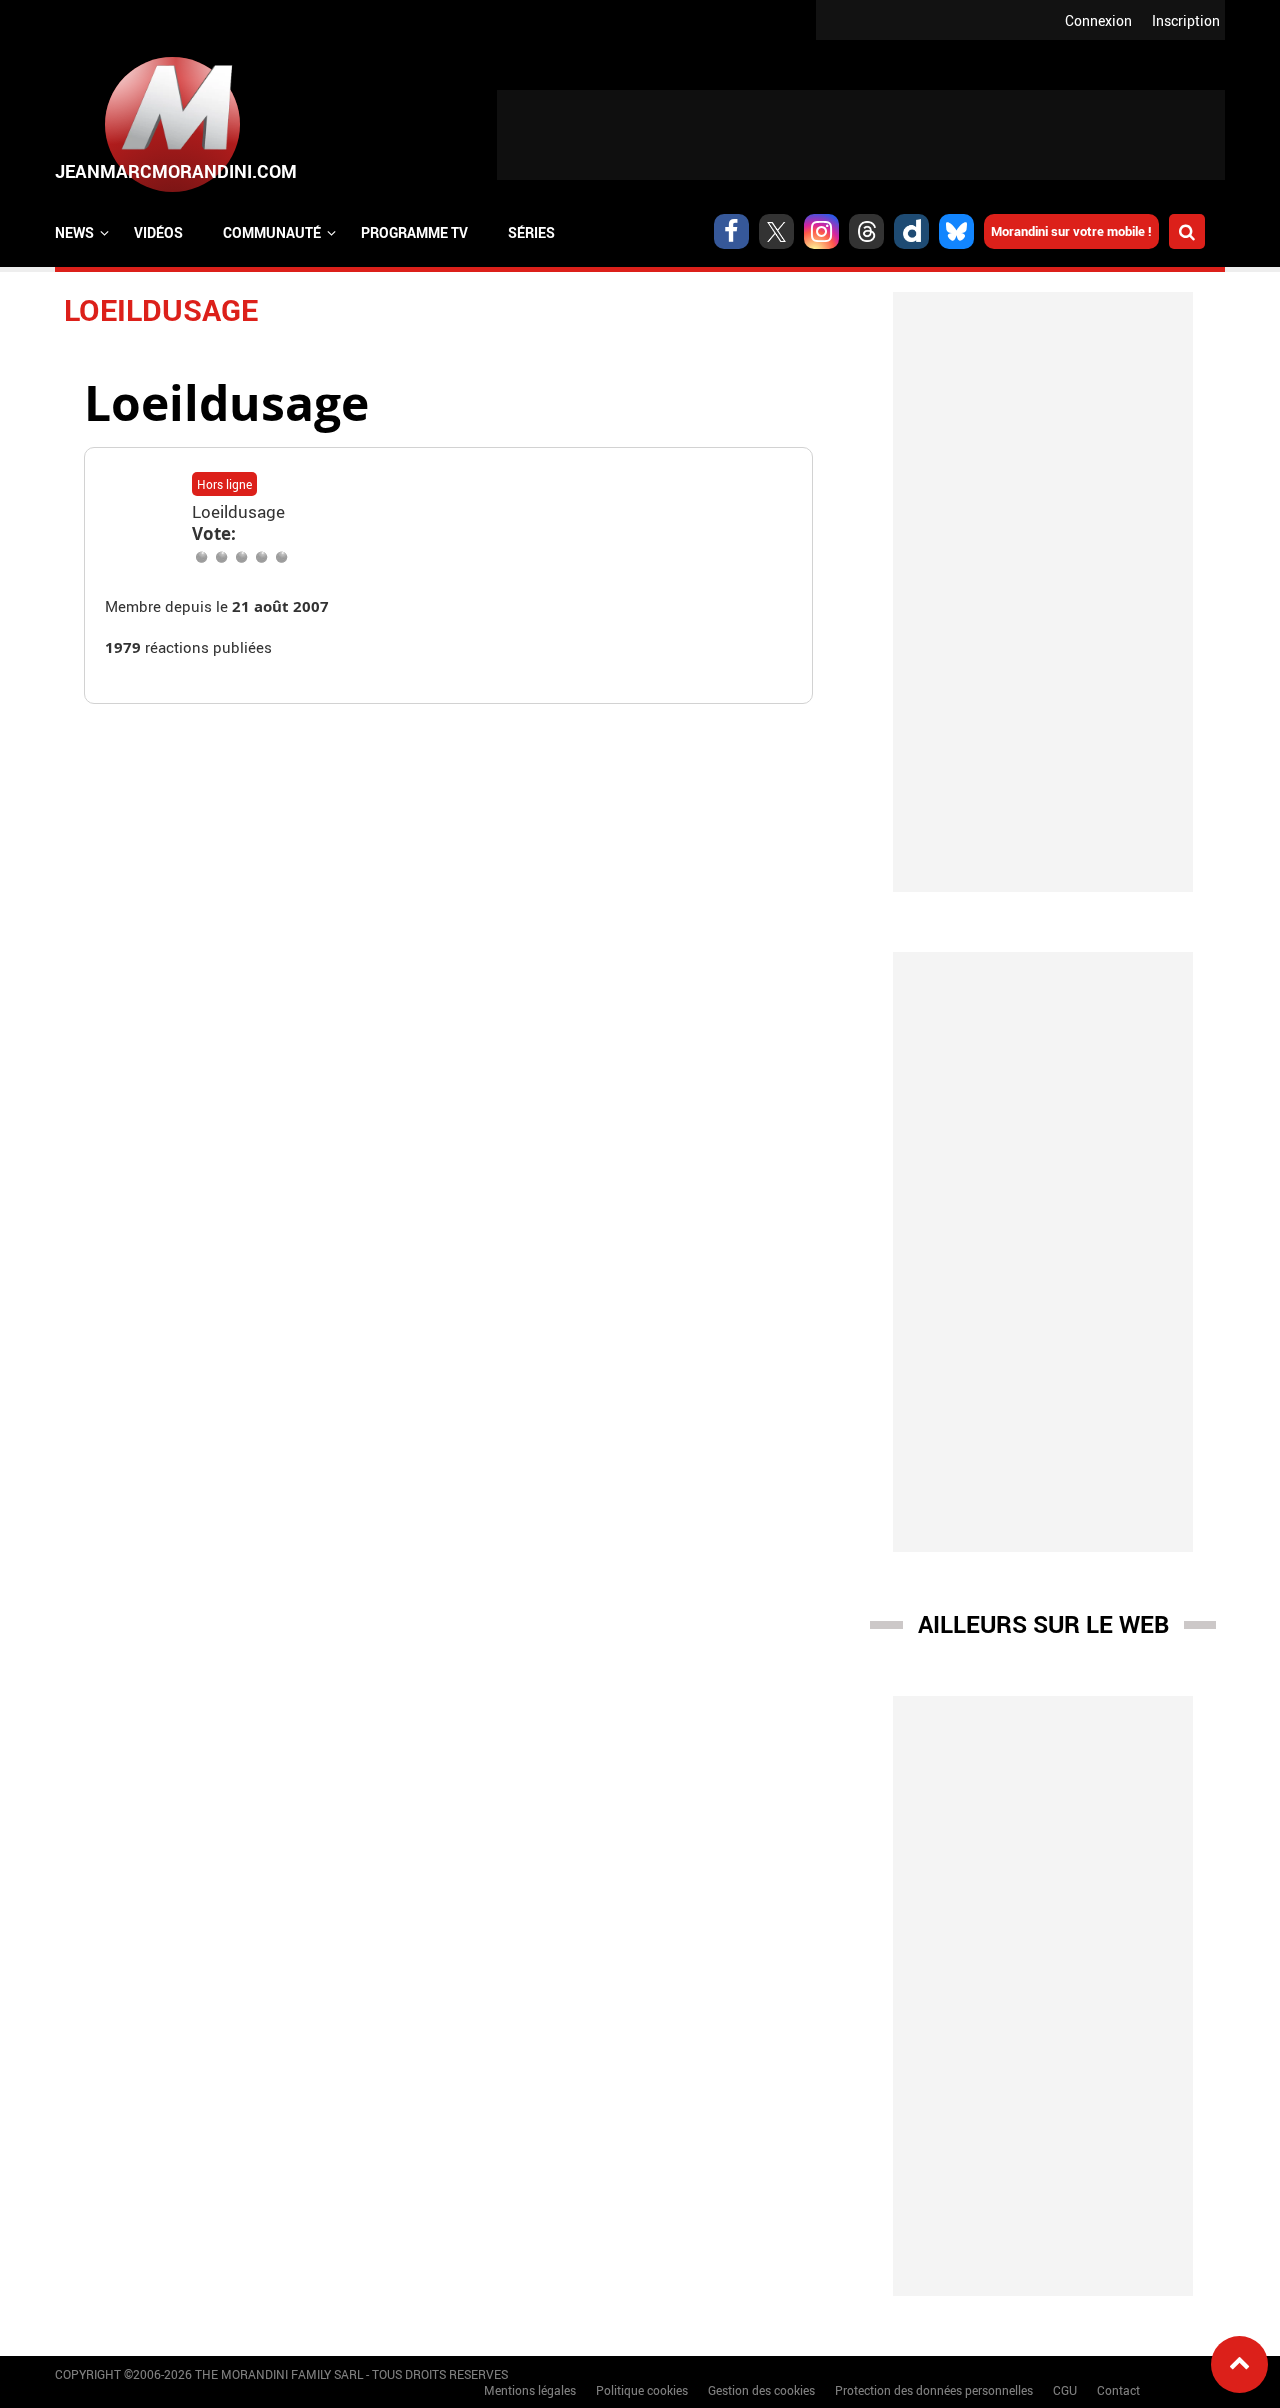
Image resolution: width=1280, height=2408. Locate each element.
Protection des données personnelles (934, 2390)
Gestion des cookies (761, 2390)
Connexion (1098, 20)
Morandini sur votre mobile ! (1071, 231)
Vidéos (158, 232)
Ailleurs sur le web (1043, 1624)
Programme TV (414, 232)
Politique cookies (642, 2390)
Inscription (1186, 20)
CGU (1065, 2390)
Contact (1118, 2390)
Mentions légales (530, 2390)
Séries (531, 232)
